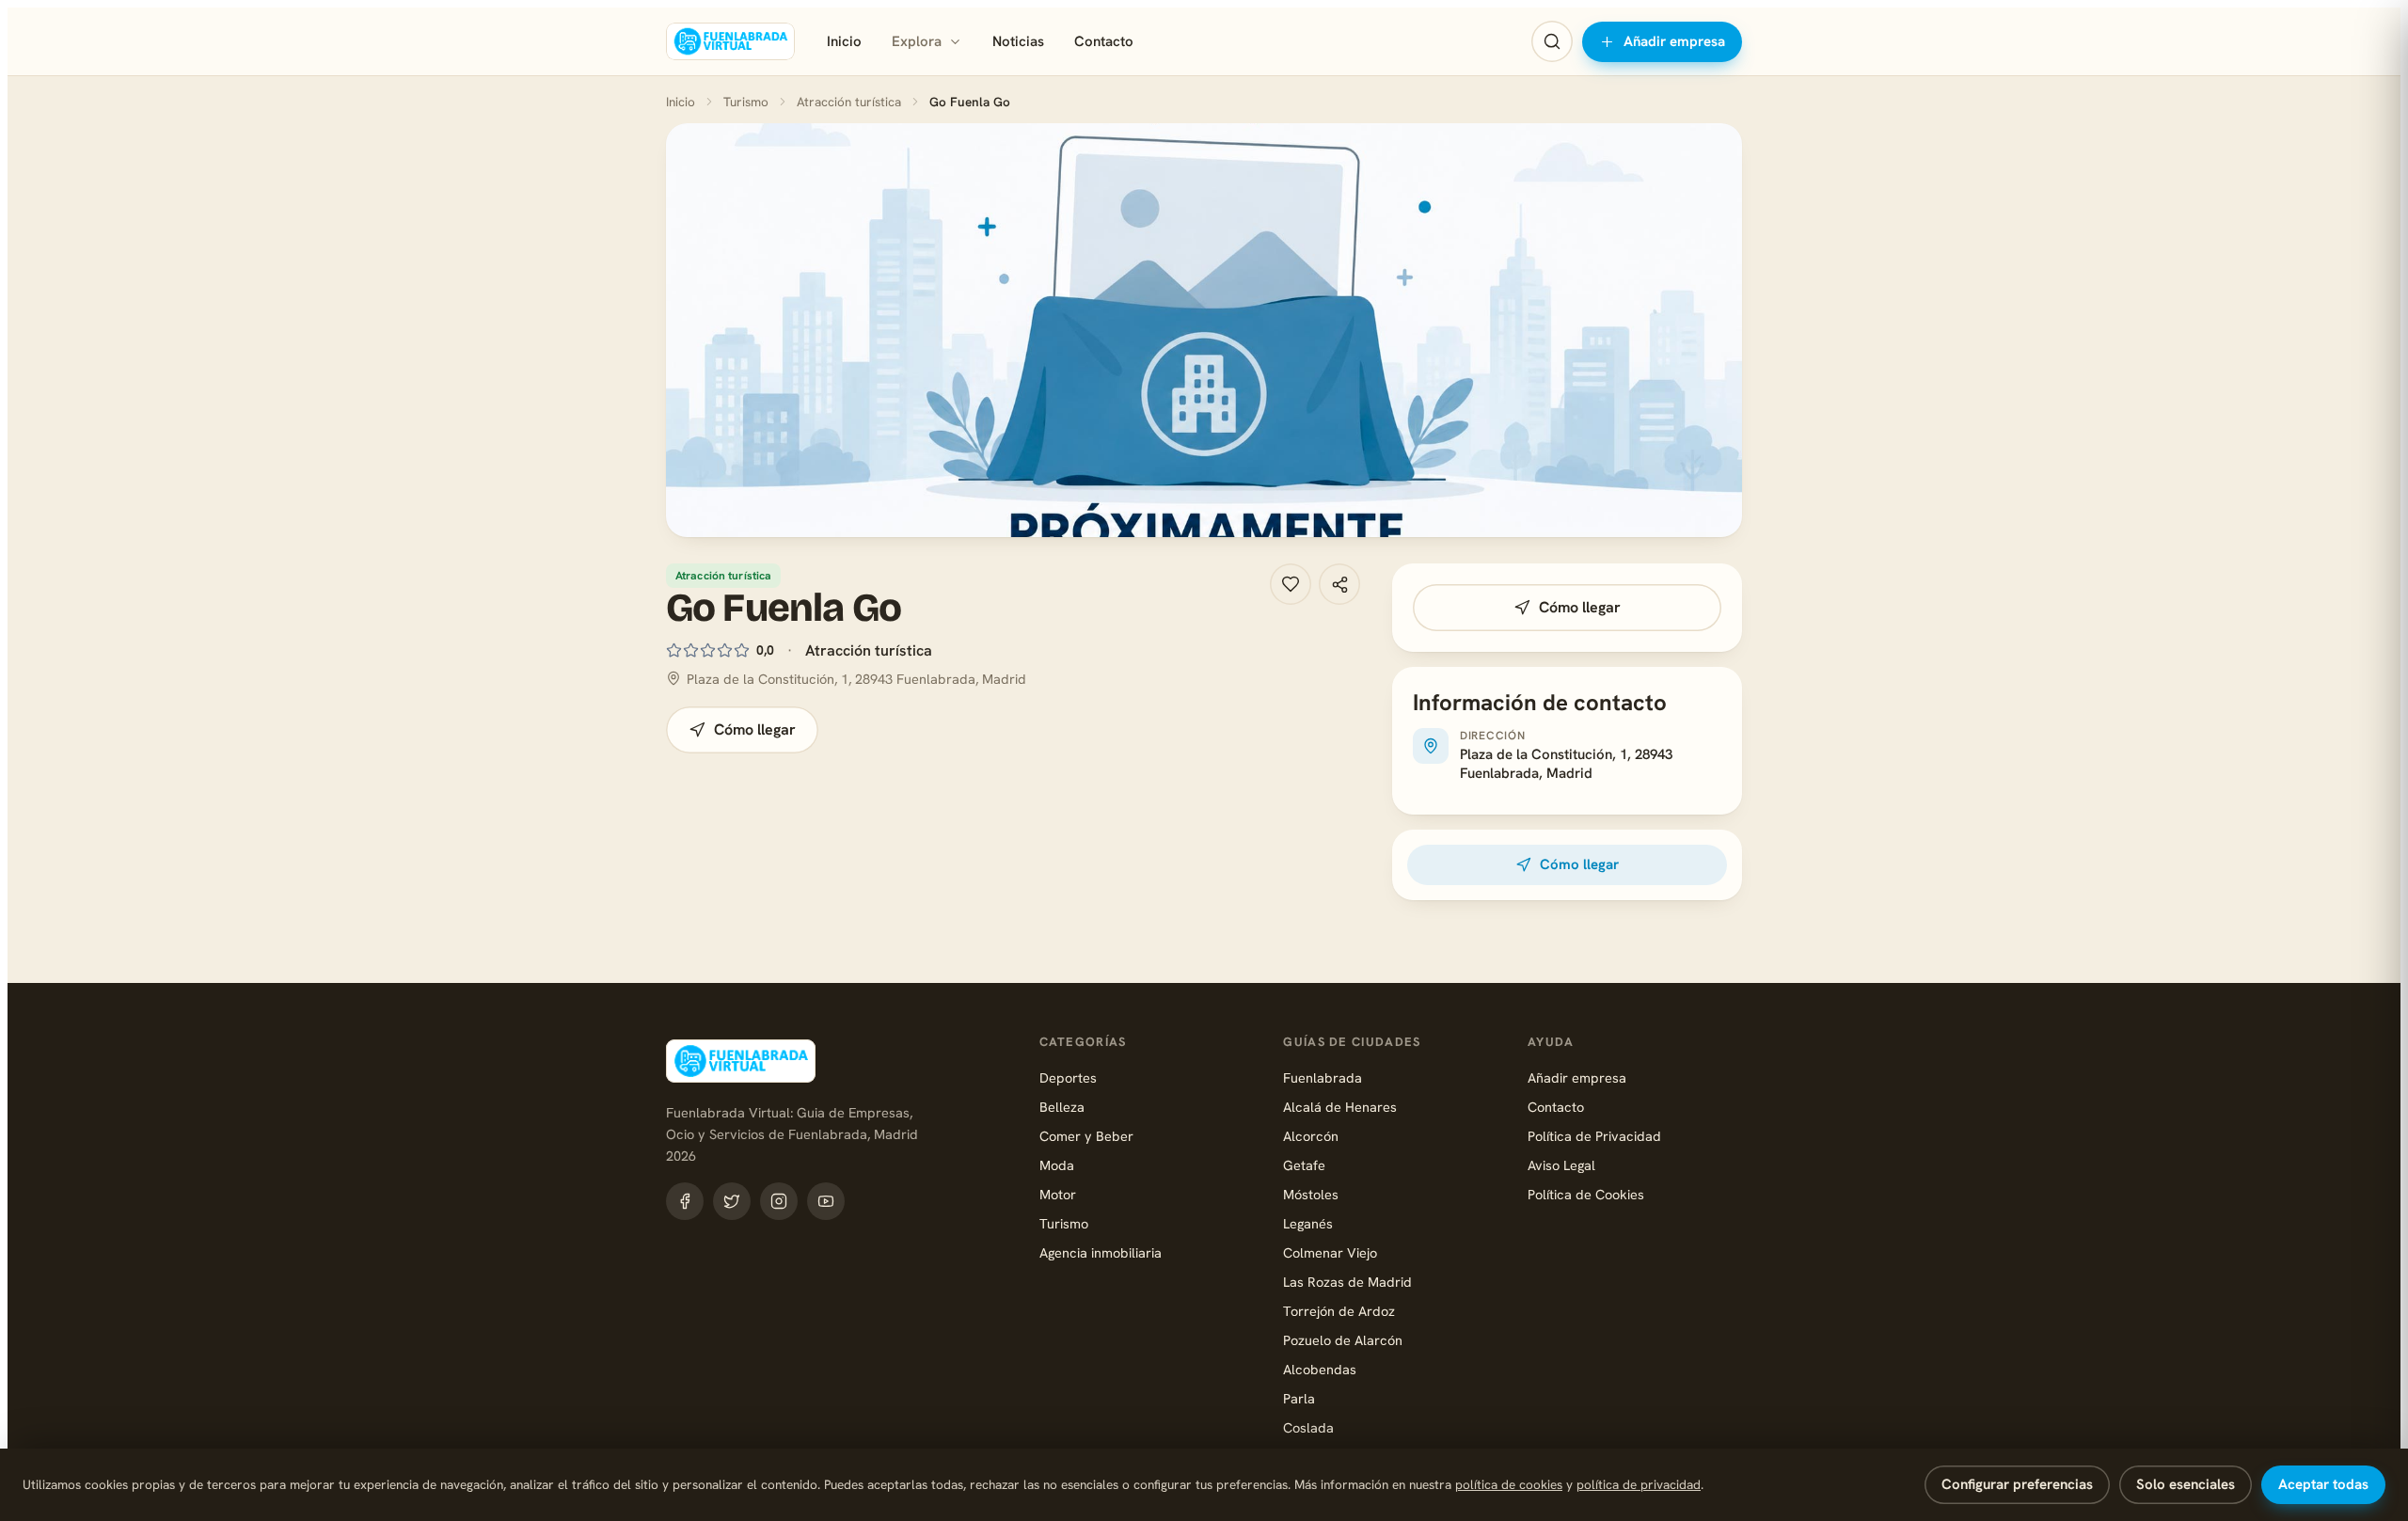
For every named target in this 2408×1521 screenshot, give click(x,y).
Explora (917, 41)
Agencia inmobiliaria (1101, 1252)
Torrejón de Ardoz (1339, 1311)
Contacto (1104, 41)
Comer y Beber (1086, 1136)
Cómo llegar (755, 729)
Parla (1299, 1398)
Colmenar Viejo (1330, 1252)
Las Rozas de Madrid (1347, 1282)
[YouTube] (826, 1201)
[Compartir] (1339, 584)
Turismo (746, 102)
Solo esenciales (2186, 1484)
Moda (1057, 1165)
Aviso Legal (1561, 1165)
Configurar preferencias (2017, 1484)
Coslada (1308, 1427)
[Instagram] (779, 1201)
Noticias (1018, 41)
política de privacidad (1639, 1484)
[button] (1204, 330)
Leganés (1308, 1223)
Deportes (1068, 1077)
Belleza (1062, 1107)
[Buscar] (1552, 41)
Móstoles (1311, 1194)
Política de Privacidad (1594, 1136)
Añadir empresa (1674, 41)
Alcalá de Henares (1340, 1107)
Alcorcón (1311, 1136)
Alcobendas (1320, 1369)
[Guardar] (1291, 584)
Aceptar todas (2323, 1484)
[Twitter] (732, 1201)
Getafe (1304, 1165)
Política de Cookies (1586, 1194)
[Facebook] (685, 1201)
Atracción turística (849, 102)
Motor (1058, 1194)
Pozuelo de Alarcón (1343, 1340)
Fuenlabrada (1323, 1077)
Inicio (844, 41)
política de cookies (1509, 1484)
